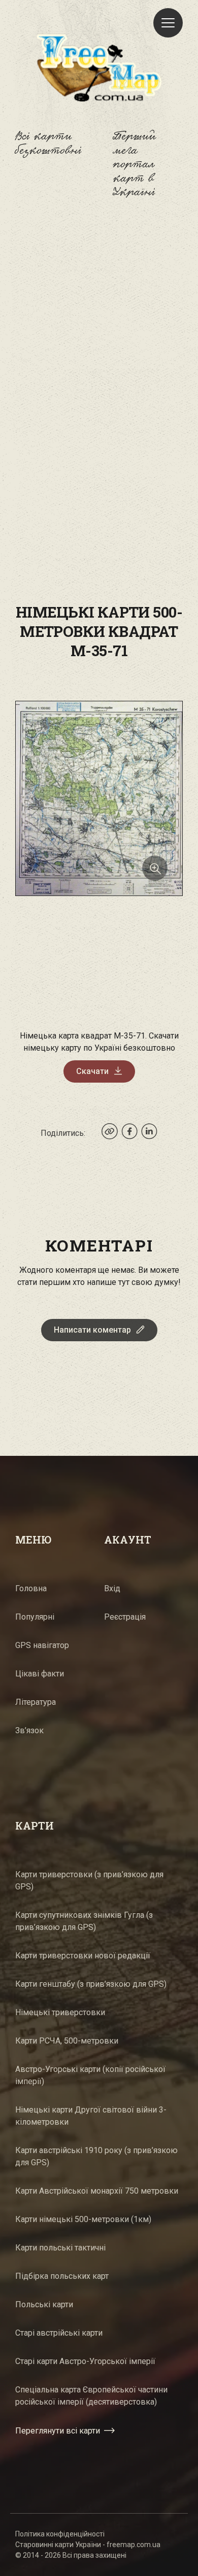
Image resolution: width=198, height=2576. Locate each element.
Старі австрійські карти (59, 2333)
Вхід (112, 1588)
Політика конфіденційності (60, 2534)
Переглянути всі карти (58, 2431)
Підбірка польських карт (62, 2276)
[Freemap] (99, 67)
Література (36, 1702)
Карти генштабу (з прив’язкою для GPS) (91, 1984)
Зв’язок (29, 1730)
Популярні (35, 1617)
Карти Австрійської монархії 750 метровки (97, 2191)
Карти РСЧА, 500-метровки (67, 2041)
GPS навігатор (42, 1645)
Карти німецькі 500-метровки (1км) (83, 2219)
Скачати (92, 1071)
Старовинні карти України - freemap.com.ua (88, 2545)
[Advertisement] (99, 329)
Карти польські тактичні (60, 2248)
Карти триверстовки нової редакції (83, 1956)
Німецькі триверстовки (60, 2012)
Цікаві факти (40, 1674)
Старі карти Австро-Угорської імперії (85, 2361)
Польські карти (44, 2304)
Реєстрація (125, 1617)
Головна (31, 1588)
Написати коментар (92, 1330)
